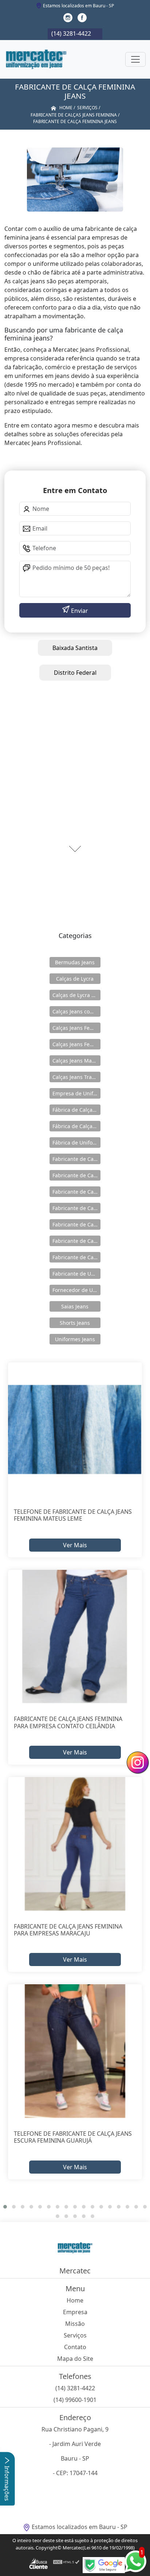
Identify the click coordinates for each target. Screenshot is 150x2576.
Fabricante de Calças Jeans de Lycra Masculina (76, 1192)
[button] (5, 2207)
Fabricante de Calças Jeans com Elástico (76, 1175)
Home (75, 2300)
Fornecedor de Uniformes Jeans (76, 1290)
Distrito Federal (75, 673)
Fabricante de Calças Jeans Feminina (76, 1208)
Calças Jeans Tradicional (76, 1077)
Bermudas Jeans (75, 962)
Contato (75, 2347)
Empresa (75, 2312)
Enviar (79, 611)
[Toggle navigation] (135, 59)
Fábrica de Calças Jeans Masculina (76, 1126)
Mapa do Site (75, 2359)
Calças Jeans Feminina (76, 1028)
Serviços (75, 2335)
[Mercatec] (36, 59)
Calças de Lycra (75, 979)
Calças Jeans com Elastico (76, 1011)
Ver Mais (75, 1545)
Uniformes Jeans (75, 1339)
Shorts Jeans (75, 1323)
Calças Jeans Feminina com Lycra (76, 1044)
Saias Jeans (75, 1306)
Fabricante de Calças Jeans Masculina (76, 1241)
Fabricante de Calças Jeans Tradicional (76, 1257)
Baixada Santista (75, 648)
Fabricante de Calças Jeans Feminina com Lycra (76, 1224)
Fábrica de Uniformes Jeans (76, 1143)
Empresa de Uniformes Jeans (76, 1093)
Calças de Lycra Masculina (76, 995)
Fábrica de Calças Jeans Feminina (76, 1110)
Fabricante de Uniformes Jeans (76, 1274)
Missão (75, 2324)
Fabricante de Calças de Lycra (76, 1159)
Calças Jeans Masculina (76, 1061)
